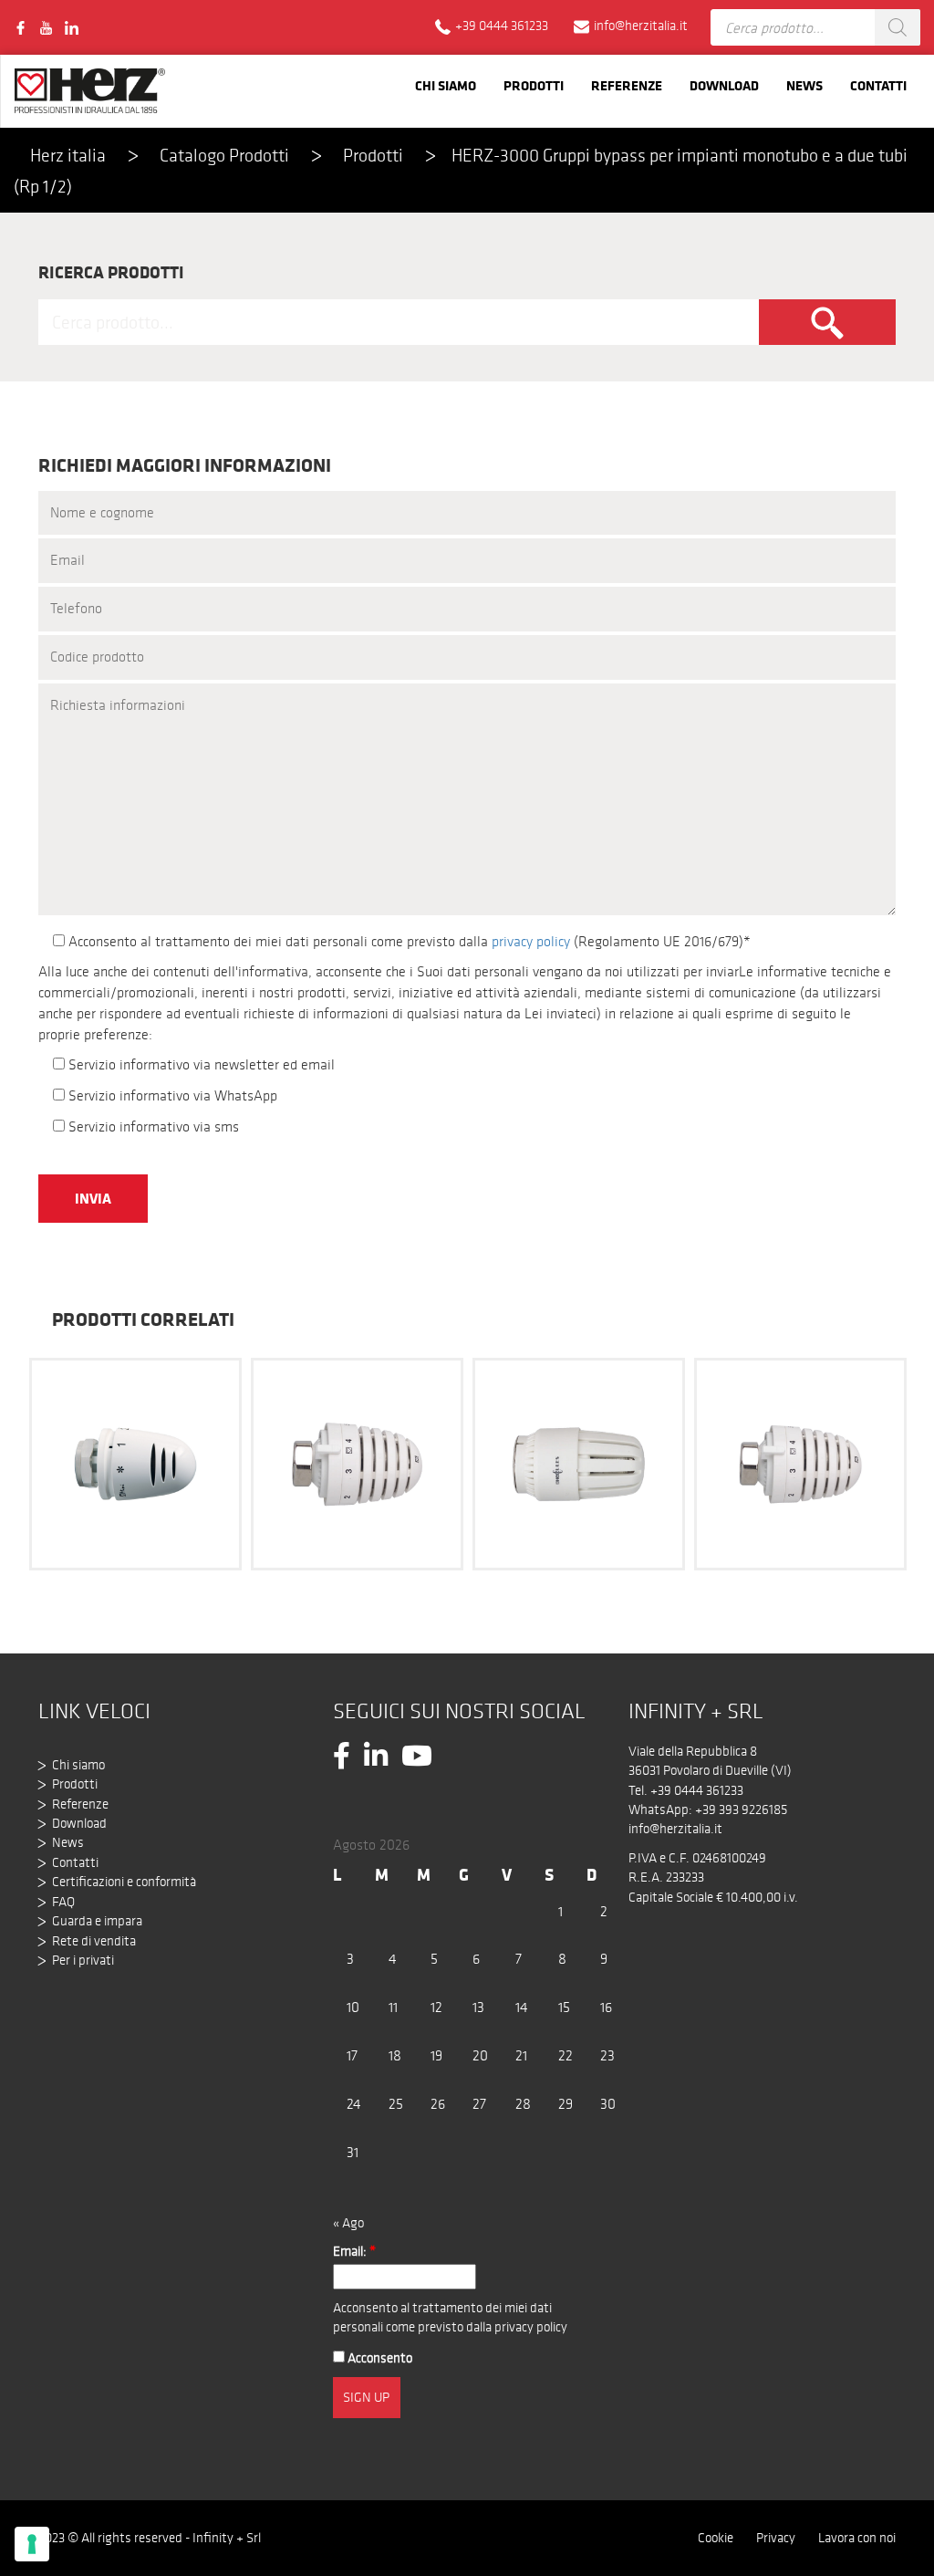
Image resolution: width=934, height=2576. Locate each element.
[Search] (898, 27)
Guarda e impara (97, 1921)
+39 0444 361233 (697, 1790)
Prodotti (534, 85)
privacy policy (531, 941)
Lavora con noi (857, 2538)
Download (724, 85)
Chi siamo (446, 85)
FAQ (63, 1902)
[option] (135, 1462)
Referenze (627, 85)
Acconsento (379, 2358)
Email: (354, 2251)
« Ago (348, 2223)
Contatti (878, 85)
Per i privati (83, 1960)
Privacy (776, 2538)
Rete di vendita (94, 1941)
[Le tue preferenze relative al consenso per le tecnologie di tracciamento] (32, 2544)
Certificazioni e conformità (124, 1882)
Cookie (716, 2538)
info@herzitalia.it (675, 1829)
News (804, 85)
